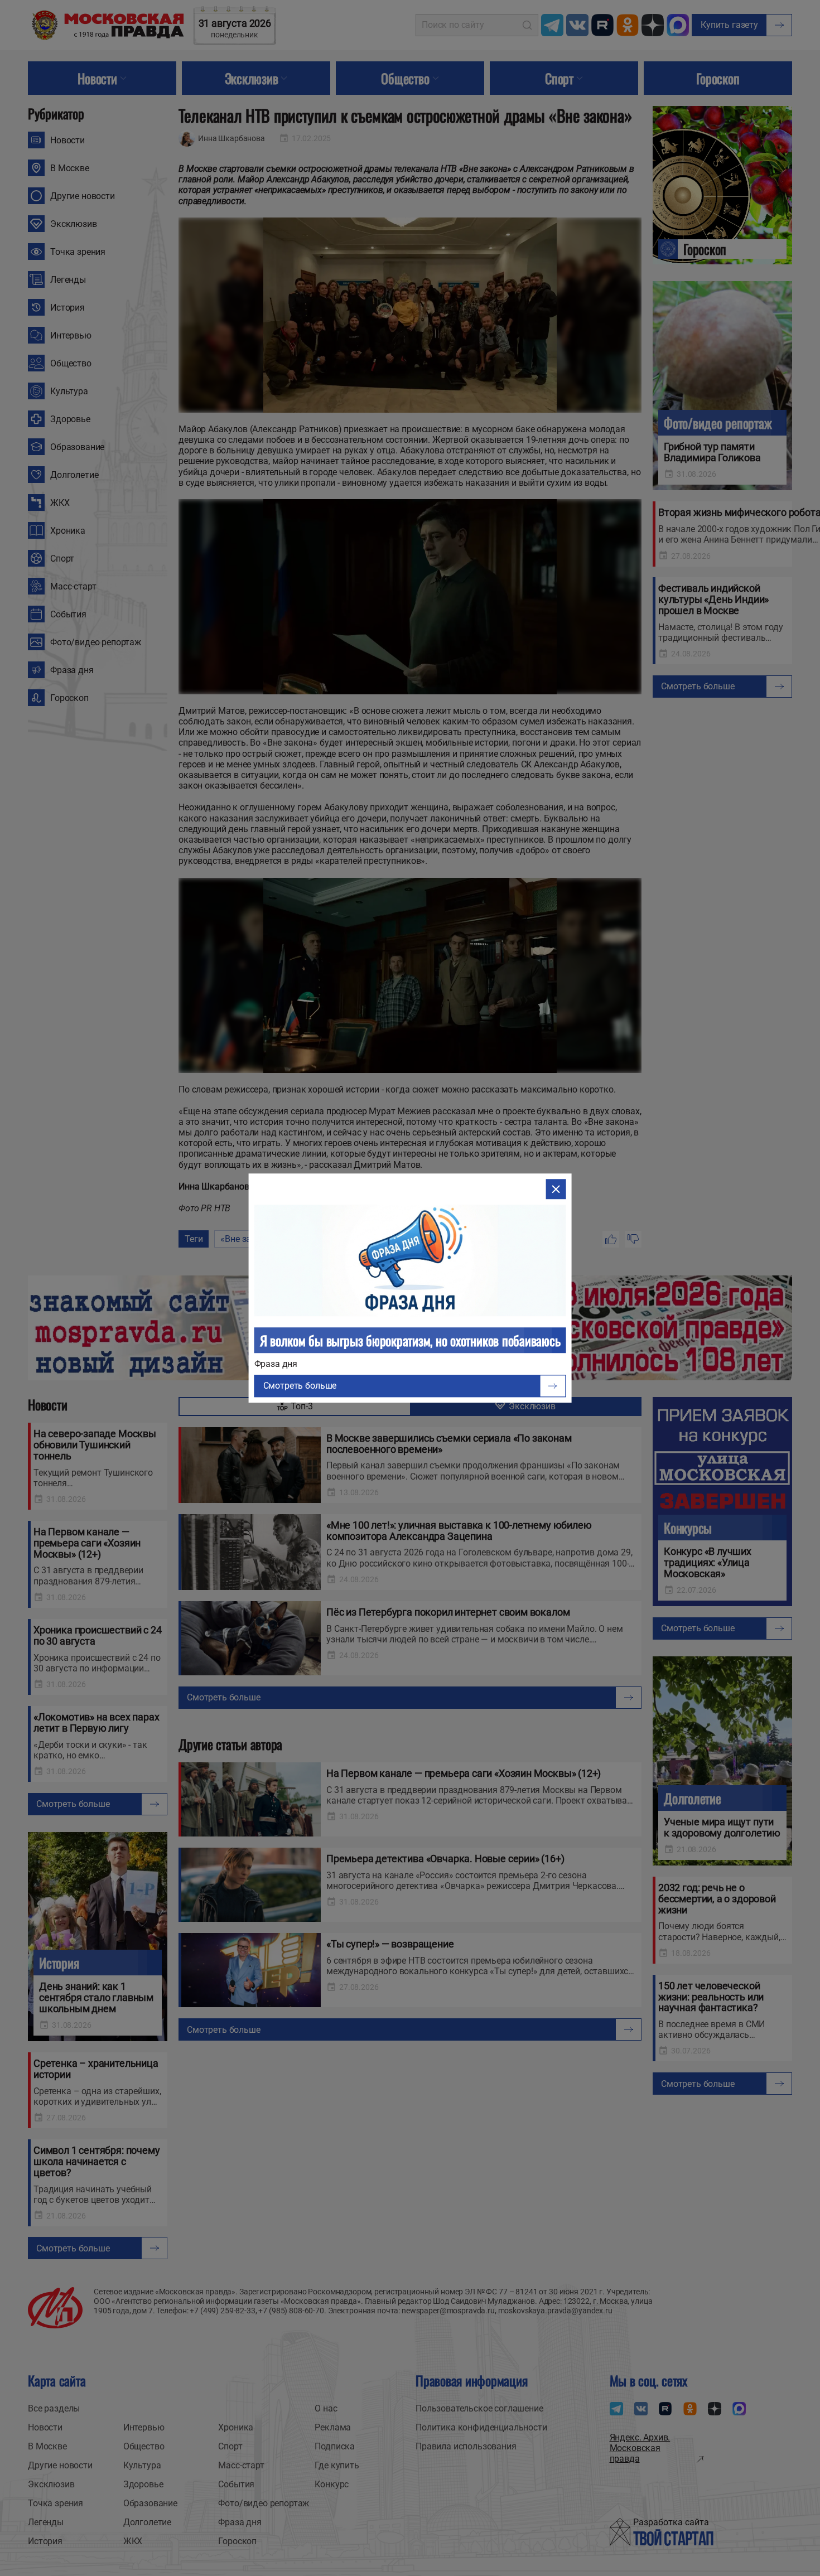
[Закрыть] (556, 1189)
